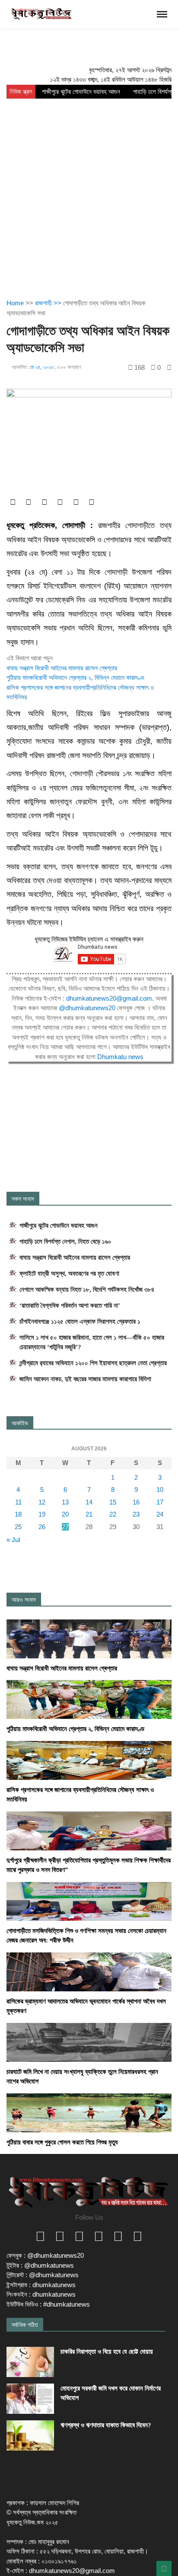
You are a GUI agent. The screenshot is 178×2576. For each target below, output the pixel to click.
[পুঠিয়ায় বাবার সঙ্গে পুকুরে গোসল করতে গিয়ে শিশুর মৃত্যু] (89, 2112)
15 (113, 1502)
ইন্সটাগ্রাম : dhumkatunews (41, 2285)
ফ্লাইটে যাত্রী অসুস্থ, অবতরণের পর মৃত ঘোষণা (69, 1274)
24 (160, 1514)
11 (18, 1502)
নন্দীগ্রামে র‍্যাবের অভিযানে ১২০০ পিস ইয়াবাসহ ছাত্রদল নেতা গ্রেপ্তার (93, 1363)
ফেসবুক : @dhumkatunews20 (45, 2255)
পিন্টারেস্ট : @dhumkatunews (43, 2275)
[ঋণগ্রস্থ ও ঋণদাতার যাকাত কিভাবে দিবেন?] (30, 2435)
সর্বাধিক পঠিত (25, 2325)
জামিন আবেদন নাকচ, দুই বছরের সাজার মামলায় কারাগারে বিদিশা (85, 1379)
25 (18, 1527)
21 (89, 1514)
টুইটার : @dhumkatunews (40, 2265)
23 (136, 1514)
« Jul (13, 1540)
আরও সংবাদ (24, 1600)
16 (136, 1502)
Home (15, 303)
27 (65, 1527)
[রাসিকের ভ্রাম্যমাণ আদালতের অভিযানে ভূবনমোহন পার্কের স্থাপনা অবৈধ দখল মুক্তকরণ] (89, 1971)
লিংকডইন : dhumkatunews (41, 2294)
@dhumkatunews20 (87, 1008)
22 (113, 1514)
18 (18, 1514)
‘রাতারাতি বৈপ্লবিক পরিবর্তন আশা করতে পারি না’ (70, 1306)
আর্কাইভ (20, 1423)
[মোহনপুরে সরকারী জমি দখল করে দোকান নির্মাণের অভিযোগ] (30, 2399)
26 (42, 1527)
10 (160, 1490)
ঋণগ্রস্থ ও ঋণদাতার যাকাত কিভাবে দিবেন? (106, 2425)
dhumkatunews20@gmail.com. (111, 998)
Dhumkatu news (120, 1057)
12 (42, 1502)
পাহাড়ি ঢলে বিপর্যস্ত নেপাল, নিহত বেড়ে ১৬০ (65, 1242)
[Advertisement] (89, 192)
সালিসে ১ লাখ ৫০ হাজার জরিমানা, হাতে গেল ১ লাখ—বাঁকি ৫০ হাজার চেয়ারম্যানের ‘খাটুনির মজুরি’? (92, 1342)
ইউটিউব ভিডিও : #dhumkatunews (48, 2304)
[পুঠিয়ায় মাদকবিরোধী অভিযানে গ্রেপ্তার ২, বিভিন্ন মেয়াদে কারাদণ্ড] (89, 1699)
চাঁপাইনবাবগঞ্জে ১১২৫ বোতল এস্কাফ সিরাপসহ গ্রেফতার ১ (80, 1322)
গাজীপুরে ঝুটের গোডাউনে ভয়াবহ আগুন (81, 92)
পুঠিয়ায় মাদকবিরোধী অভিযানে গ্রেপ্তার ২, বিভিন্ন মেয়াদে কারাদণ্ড (75, 677)
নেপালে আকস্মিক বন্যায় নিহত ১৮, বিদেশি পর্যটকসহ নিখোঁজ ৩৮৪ (87, 1290)
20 (65, 1514)
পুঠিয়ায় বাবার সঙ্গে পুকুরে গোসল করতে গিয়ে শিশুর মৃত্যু (62, 2142)
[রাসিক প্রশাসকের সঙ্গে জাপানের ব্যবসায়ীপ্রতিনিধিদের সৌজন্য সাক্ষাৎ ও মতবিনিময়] (89, 1760)
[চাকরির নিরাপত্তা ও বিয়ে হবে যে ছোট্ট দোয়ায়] (30, 2362)
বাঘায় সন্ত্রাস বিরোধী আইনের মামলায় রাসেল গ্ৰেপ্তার (62, 668)
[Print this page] (169, 367)
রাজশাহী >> (49, 303)
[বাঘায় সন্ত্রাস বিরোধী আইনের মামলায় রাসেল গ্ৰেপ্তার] (89, 1638)
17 (160, 1502)
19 (42, 1514)
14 (89, 1502)
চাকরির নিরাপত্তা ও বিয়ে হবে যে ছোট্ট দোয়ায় (107, 2352)
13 (65, 1502)
